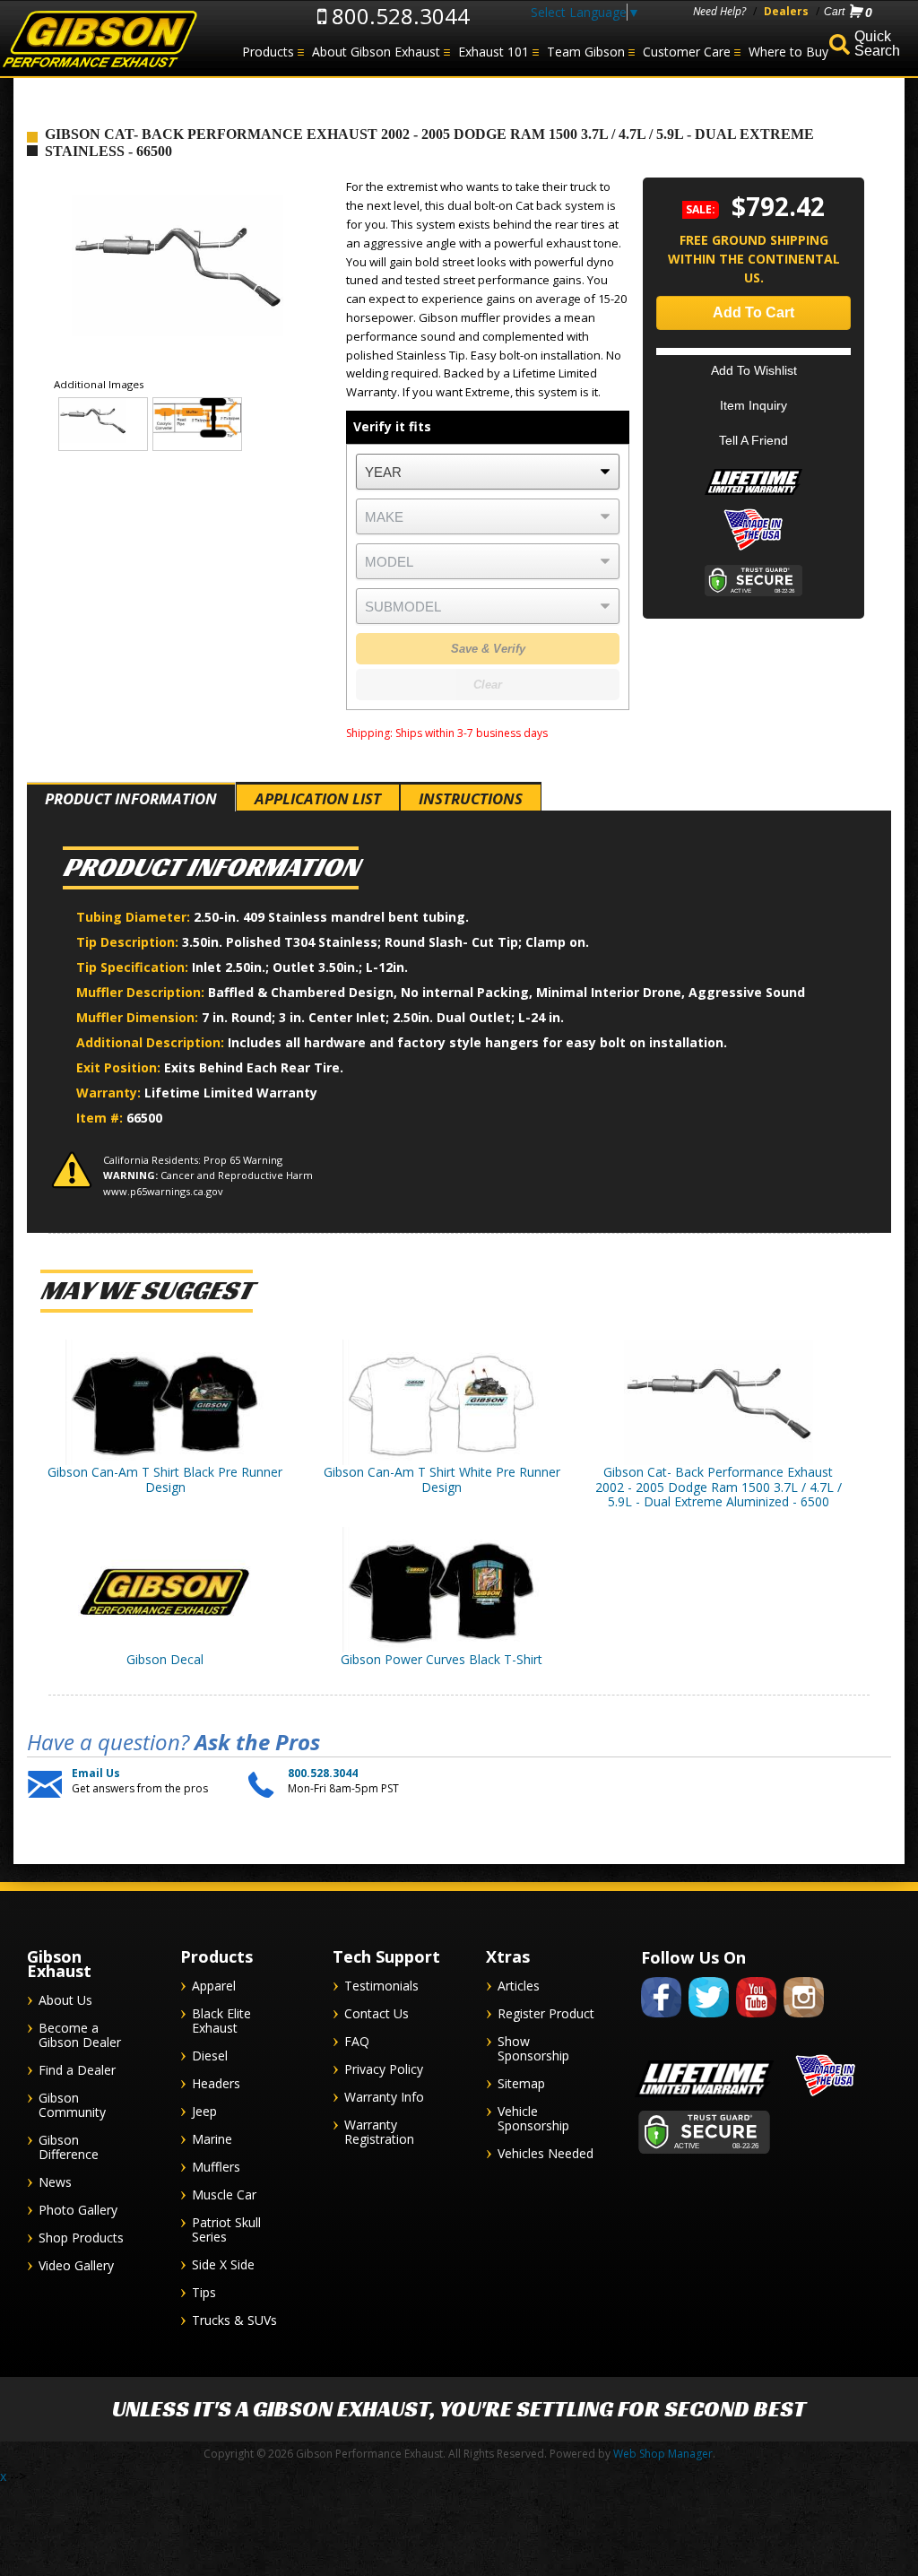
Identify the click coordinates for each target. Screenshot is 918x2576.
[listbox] (488, 472)
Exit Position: (120, 1067)
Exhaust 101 (494, 52)
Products (268, 52)
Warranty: (110, 1093)
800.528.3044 (398, 16)
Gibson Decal (165, 1659)
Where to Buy (788, 52)
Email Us (96, 1774)
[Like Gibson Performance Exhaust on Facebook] (661, 2021)
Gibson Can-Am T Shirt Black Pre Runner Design (165, 1479)
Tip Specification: (134, 967)
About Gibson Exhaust (376, 52)
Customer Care (687, 52)
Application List (318, 798)
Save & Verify (488, 649)
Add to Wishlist (754, 370)
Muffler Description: (142, 992)
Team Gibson (586, 52)
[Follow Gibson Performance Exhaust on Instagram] (804, 2021)
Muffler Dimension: (139, 1017)
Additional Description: (152, 1042)
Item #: (101, 1118)
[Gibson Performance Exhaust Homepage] (99, 40)
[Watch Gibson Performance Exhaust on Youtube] (756, 2021)
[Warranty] (753, 494)
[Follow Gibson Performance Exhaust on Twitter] (709, 2021)
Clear (488, 685)
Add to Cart (753, 312)
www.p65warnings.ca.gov (163, 1191)
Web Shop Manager (663, 2454)
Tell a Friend (753, 440)
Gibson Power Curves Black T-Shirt (442, 1659)
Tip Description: (129, 942)
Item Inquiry (753, 405)
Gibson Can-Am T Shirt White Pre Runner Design (442, 1479)
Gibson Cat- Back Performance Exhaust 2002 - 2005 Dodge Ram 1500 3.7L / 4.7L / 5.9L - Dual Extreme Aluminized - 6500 (719, 1487)
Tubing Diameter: (135, 917)
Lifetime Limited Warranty (231, 1093)
